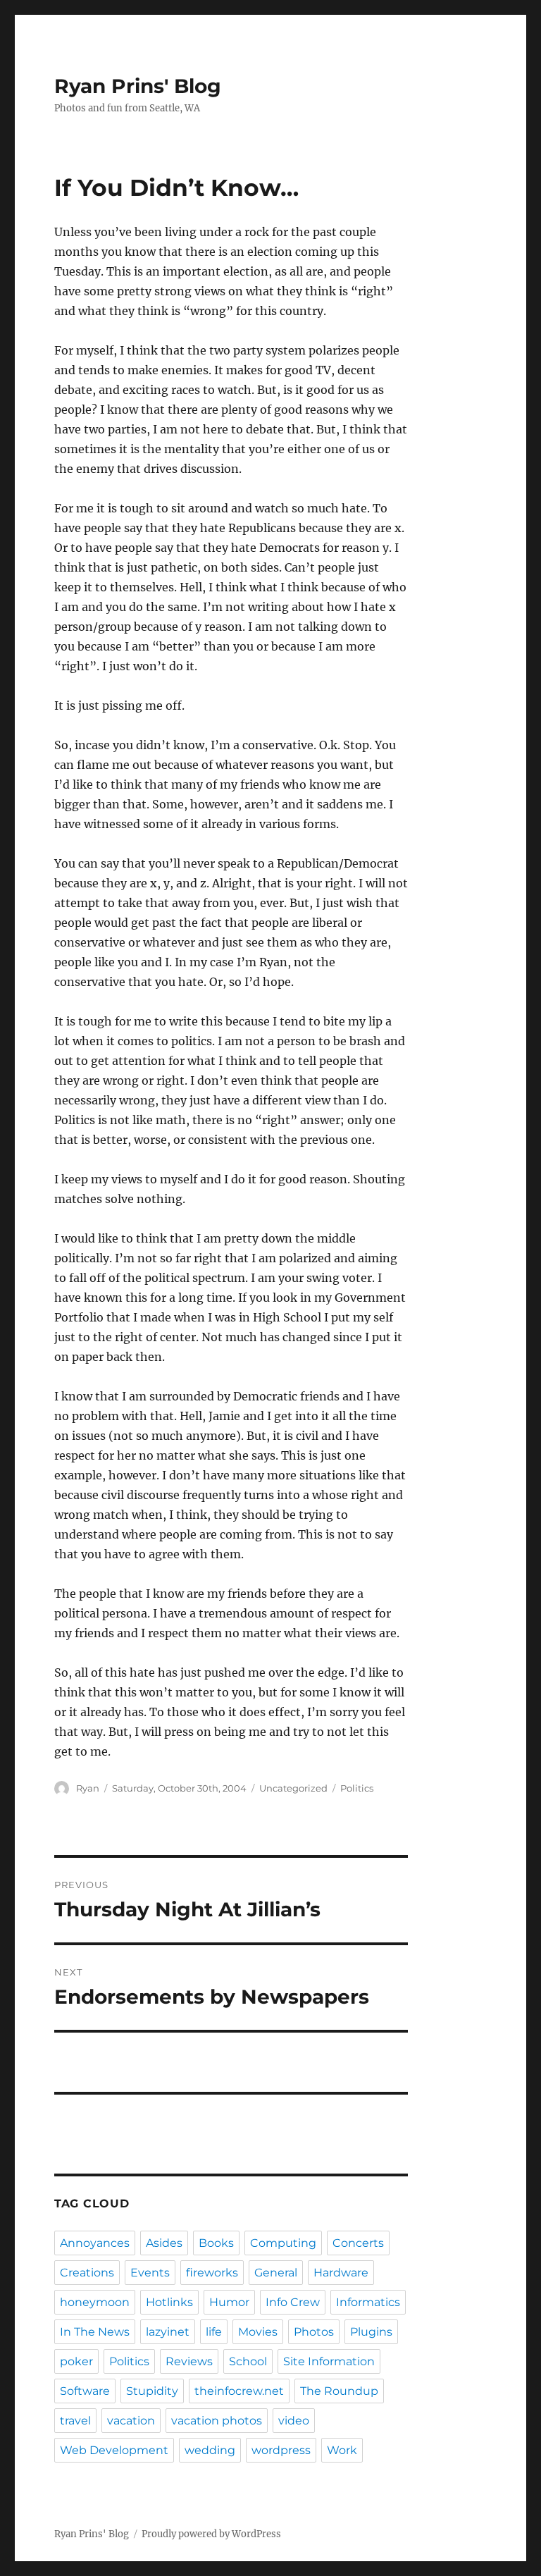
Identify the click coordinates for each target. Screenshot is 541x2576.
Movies (258, 2332)
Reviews (189, 2361)
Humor (229, 2302)
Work (342, 2450)
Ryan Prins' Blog (138, 86)
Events (150, 2273)
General (276, 2273)
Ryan (88, 1788)
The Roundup (339, 2391)
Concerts (358, 2243)
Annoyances (95, 2243)
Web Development (114, 2450)
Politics (357, 1788)
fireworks (212, 2273)
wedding (210, 2450)
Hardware (341, 2273)
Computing (283, 2243)
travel (75, 2421)
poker (76, 2361)
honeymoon (95, 2302)
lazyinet (168, 2332)
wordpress (281, 2450)
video (294, 2421)
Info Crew (293, 2302)
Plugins (371, 2332)
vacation (131, 2421)
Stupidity (152, 2391)
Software (85, 2391)
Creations (87, 2273)
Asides (164, 2243)
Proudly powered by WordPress (211, 2534)
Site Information (329, 2361)
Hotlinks (169, 2302)
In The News (95, 2332)
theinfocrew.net (239, 2391)
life (214, 2332)
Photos (314, 2332)
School (248, 2361)
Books (216, 2243)
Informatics (368, 2302)
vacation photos (217, 2421)
